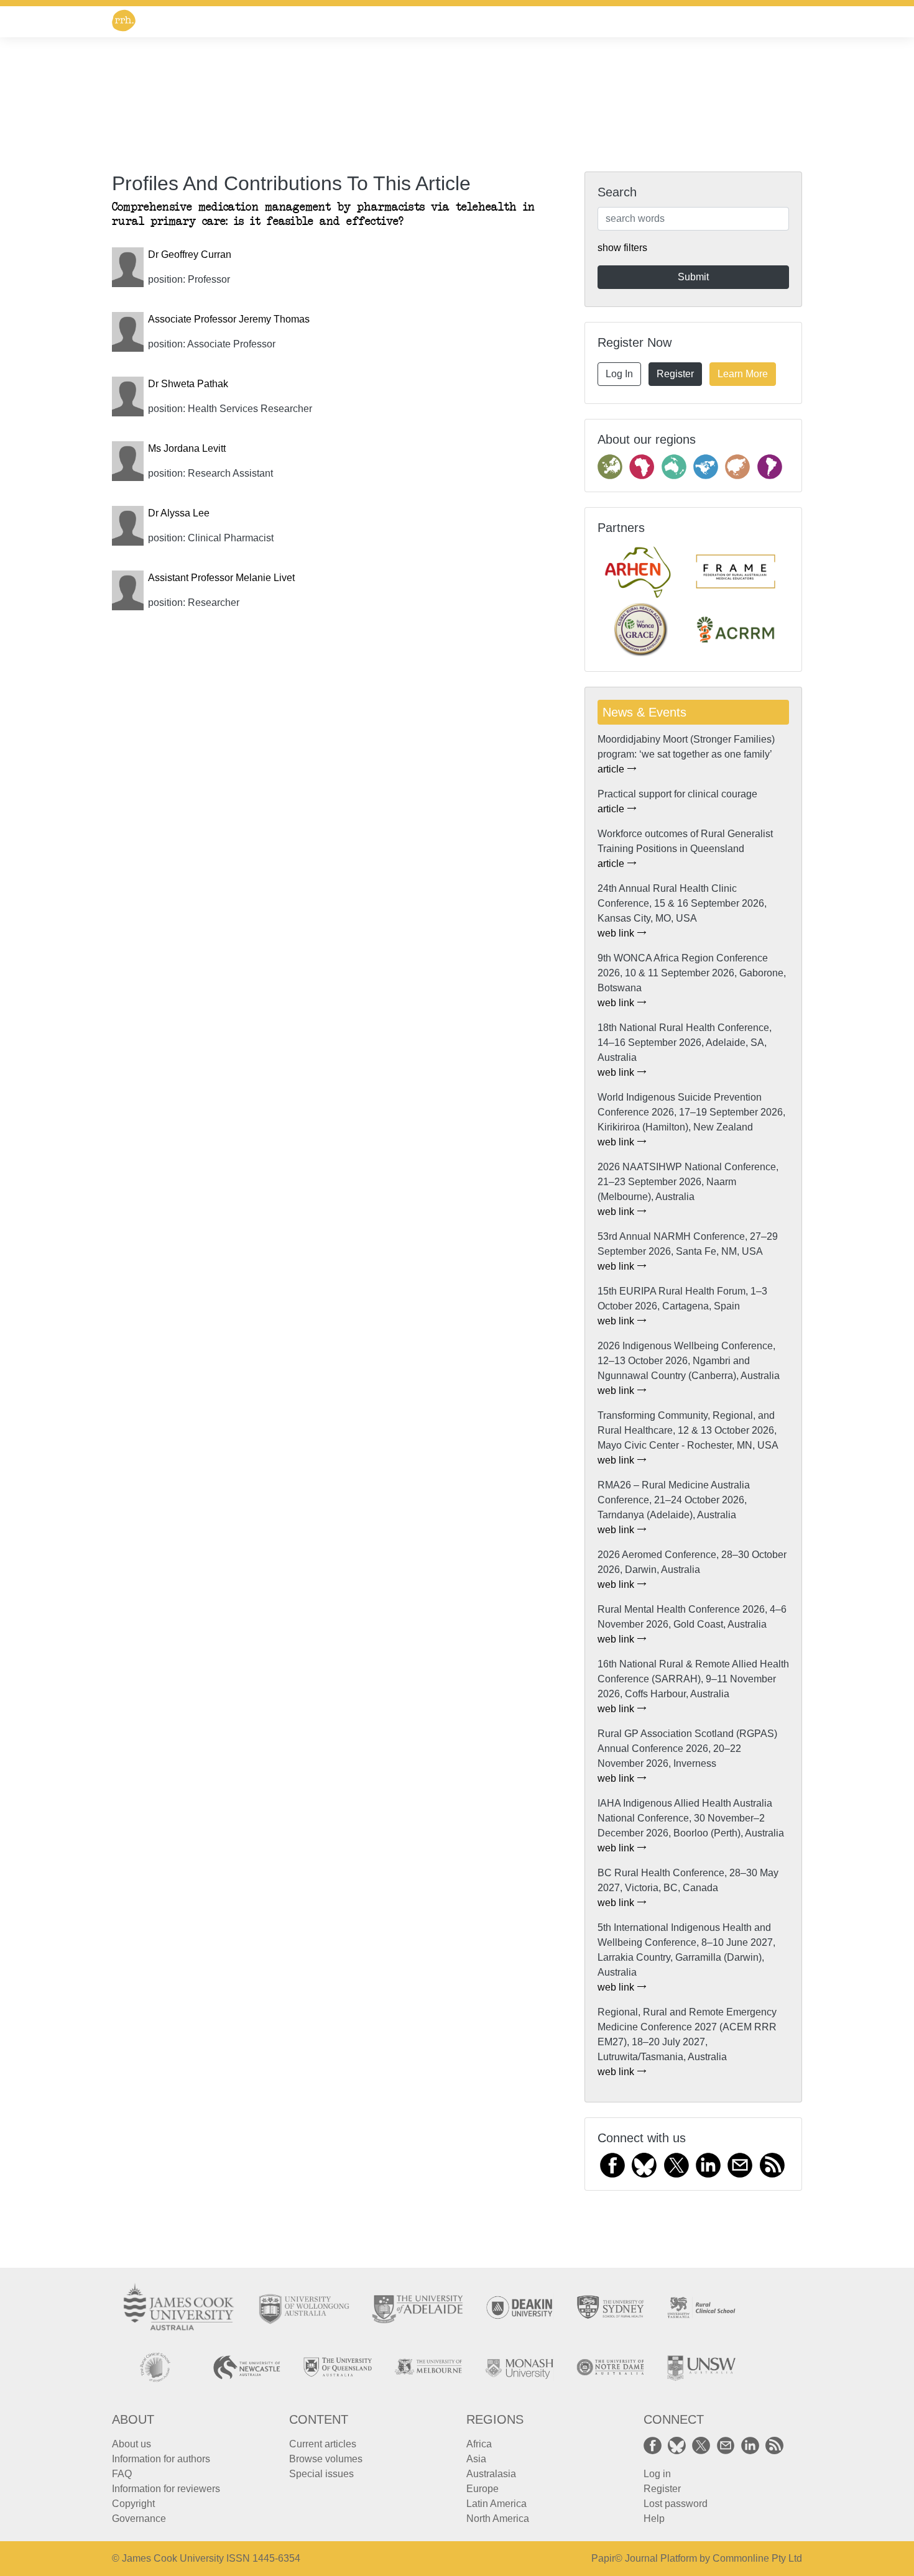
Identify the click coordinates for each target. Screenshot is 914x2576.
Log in (657, 2474)
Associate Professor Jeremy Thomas (229, 319)
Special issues (321, 2474)
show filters (622, 248)
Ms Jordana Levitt (187, 448)
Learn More (743, 374)
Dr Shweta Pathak (188, 384)
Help (654, 2519)
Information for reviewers (166, 2489)
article (612, 769)
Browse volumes (326, 2459)
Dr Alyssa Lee (179, 513)
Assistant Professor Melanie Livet (221, 578)
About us (132, 2444)
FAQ (122, 2474)
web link (617, 933)
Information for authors (161, 2459)
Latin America (496, 2504)
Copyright (133, 2504)
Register (675, 374)
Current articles (323, 2444)
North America (498, 2519)
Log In (619, 374)
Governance (139, 2519)
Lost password (676, 2504)
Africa (479, 2444)
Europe (482, 2489)
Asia (476, 2459)
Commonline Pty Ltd (757, 2558)
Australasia (491, 2474)
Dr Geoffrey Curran (190, 254)
